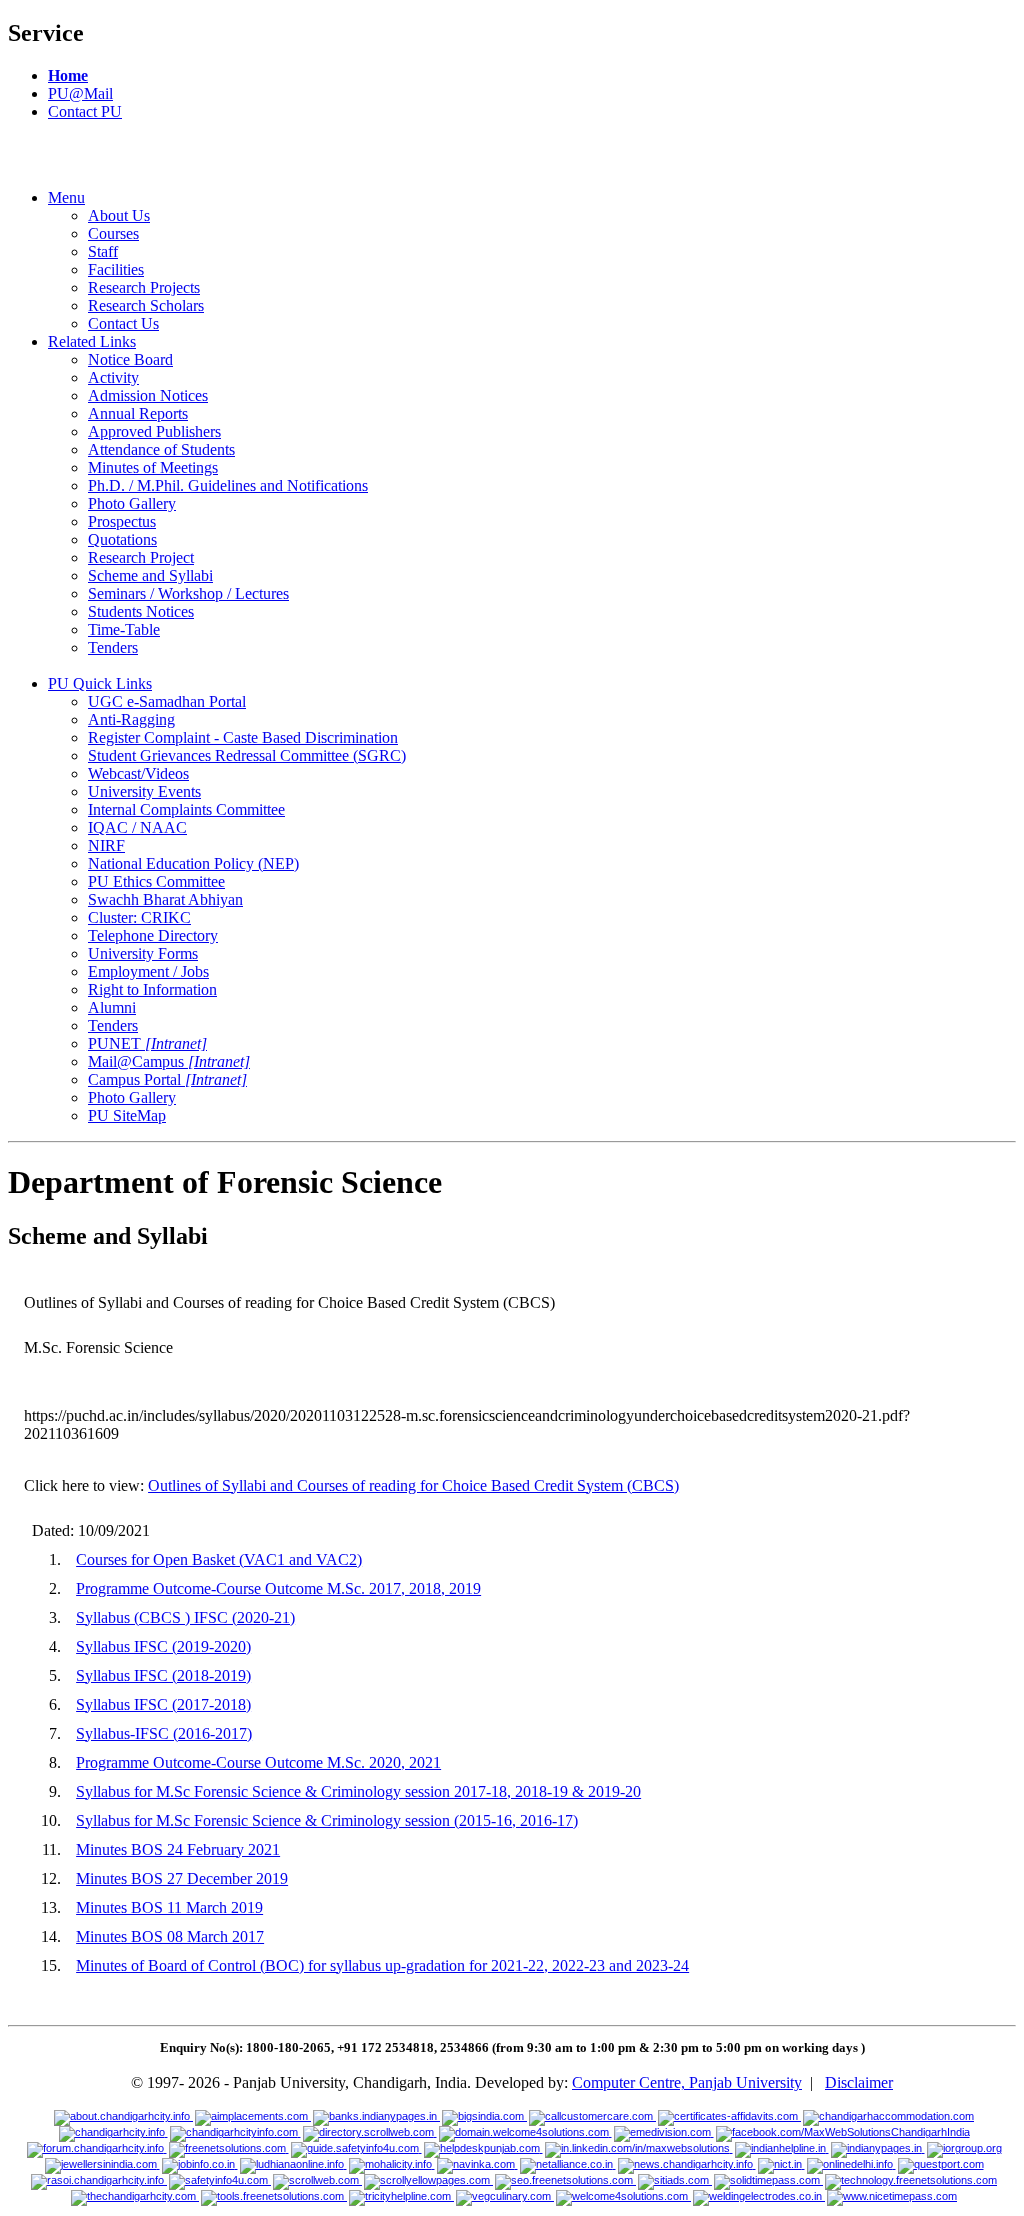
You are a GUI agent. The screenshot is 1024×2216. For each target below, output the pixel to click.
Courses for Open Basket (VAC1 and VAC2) (219, 1559)
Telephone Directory (153, 935)
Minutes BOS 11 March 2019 (169, 1907)
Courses (113, 233)
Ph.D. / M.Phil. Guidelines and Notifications (228, 485)
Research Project (141, 557)
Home (68, 75)
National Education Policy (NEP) (193, 863)
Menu (66, 197)
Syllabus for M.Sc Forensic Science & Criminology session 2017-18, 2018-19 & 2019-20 (358, 1791)
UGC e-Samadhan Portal (167, 701)
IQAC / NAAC (137, 827)
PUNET (147, 1043)
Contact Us (123, 323)
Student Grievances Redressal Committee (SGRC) (247, 755)
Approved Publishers (154, 431)
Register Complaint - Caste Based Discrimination (243, 737)
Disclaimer (859, 2082)
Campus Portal (167, 1079)
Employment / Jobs (148, 971)
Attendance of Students (161, 449)
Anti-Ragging (131, 719)
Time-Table (124, 629)
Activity (113, 377)
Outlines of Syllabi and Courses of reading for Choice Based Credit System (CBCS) (413, 1485)
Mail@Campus (169, 1061)
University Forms (143, 953)
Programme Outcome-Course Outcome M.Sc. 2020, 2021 (258, 1762)
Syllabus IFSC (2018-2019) (163, 1675)
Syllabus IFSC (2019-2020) (163, 1646)
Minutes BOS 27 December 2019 (182, 1878)
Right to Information (152, 989)
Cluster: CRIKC (139, 917)
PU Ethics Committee (156, 881)
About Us (119, 215)
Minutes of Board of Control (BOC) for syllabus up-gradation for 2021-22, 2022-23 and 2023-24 (382, 1965)
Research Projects (144, 287)
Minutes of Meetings (153, 467)
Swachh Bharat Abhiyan (165, 899)
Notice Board (130, 359)
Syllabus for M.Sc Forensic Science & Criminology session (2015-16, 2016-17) (327, 1820)
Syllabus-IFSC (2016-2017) (164, 1733)
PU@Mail (80, 93)
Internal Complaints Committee (186, 809)
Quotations (122, 539)
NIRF (106, 845)
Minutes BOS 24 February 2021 (178, 1849)
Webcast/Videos (138, 773)
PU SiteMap (127, 1115)
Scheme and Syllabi (150, 575)
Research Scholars (146, 305)
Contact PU (85, 111)
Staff (103, 251)
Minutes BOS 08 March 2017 (170, 1936)
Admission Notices (148, 395)
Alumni (112, 1007)
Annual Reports (138, 413)
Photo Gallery (132, 503)
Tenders (113, 647)
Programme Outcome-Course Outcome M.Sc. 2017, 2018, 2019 (278, 1588)
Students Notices (141, 611)
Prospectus (122, 521)
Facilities (116, 269)
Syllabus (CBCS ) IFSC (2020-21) (185, 1617)
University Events (144, 791)
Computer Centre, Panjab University (687, 2082)
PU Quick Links (100, 683)
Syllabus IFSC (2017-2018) (163, 1704)
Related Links (92, 341)
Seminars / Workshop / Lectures (188, 593)
